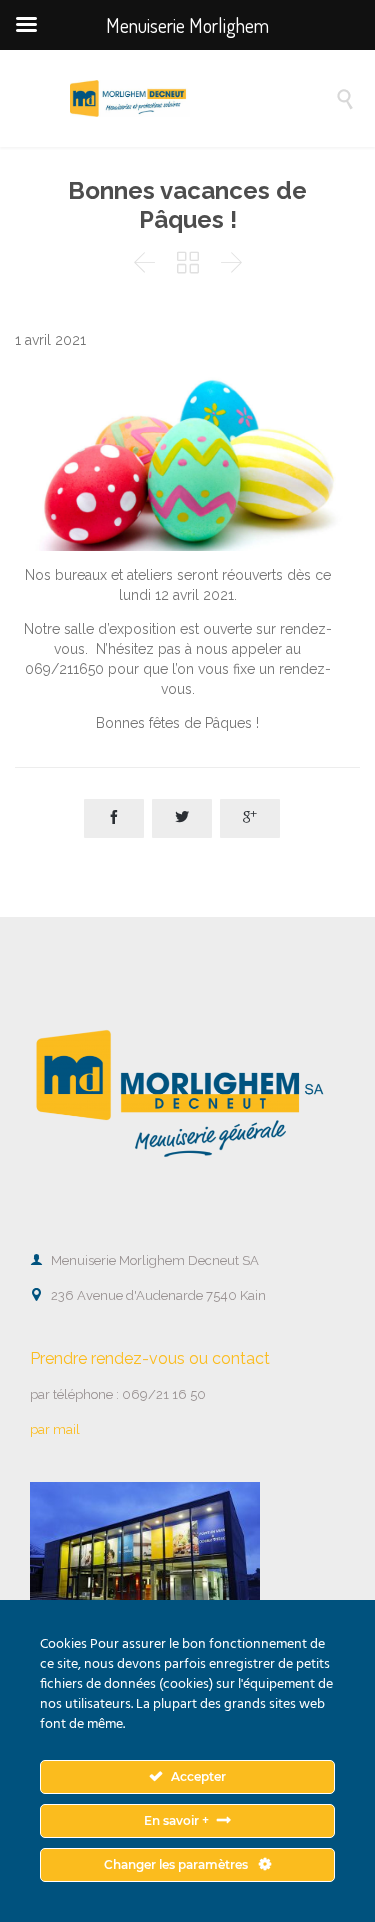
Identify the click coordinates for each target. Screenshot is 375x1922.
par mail (55, 1429)
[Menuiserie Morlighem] (202, 98)
